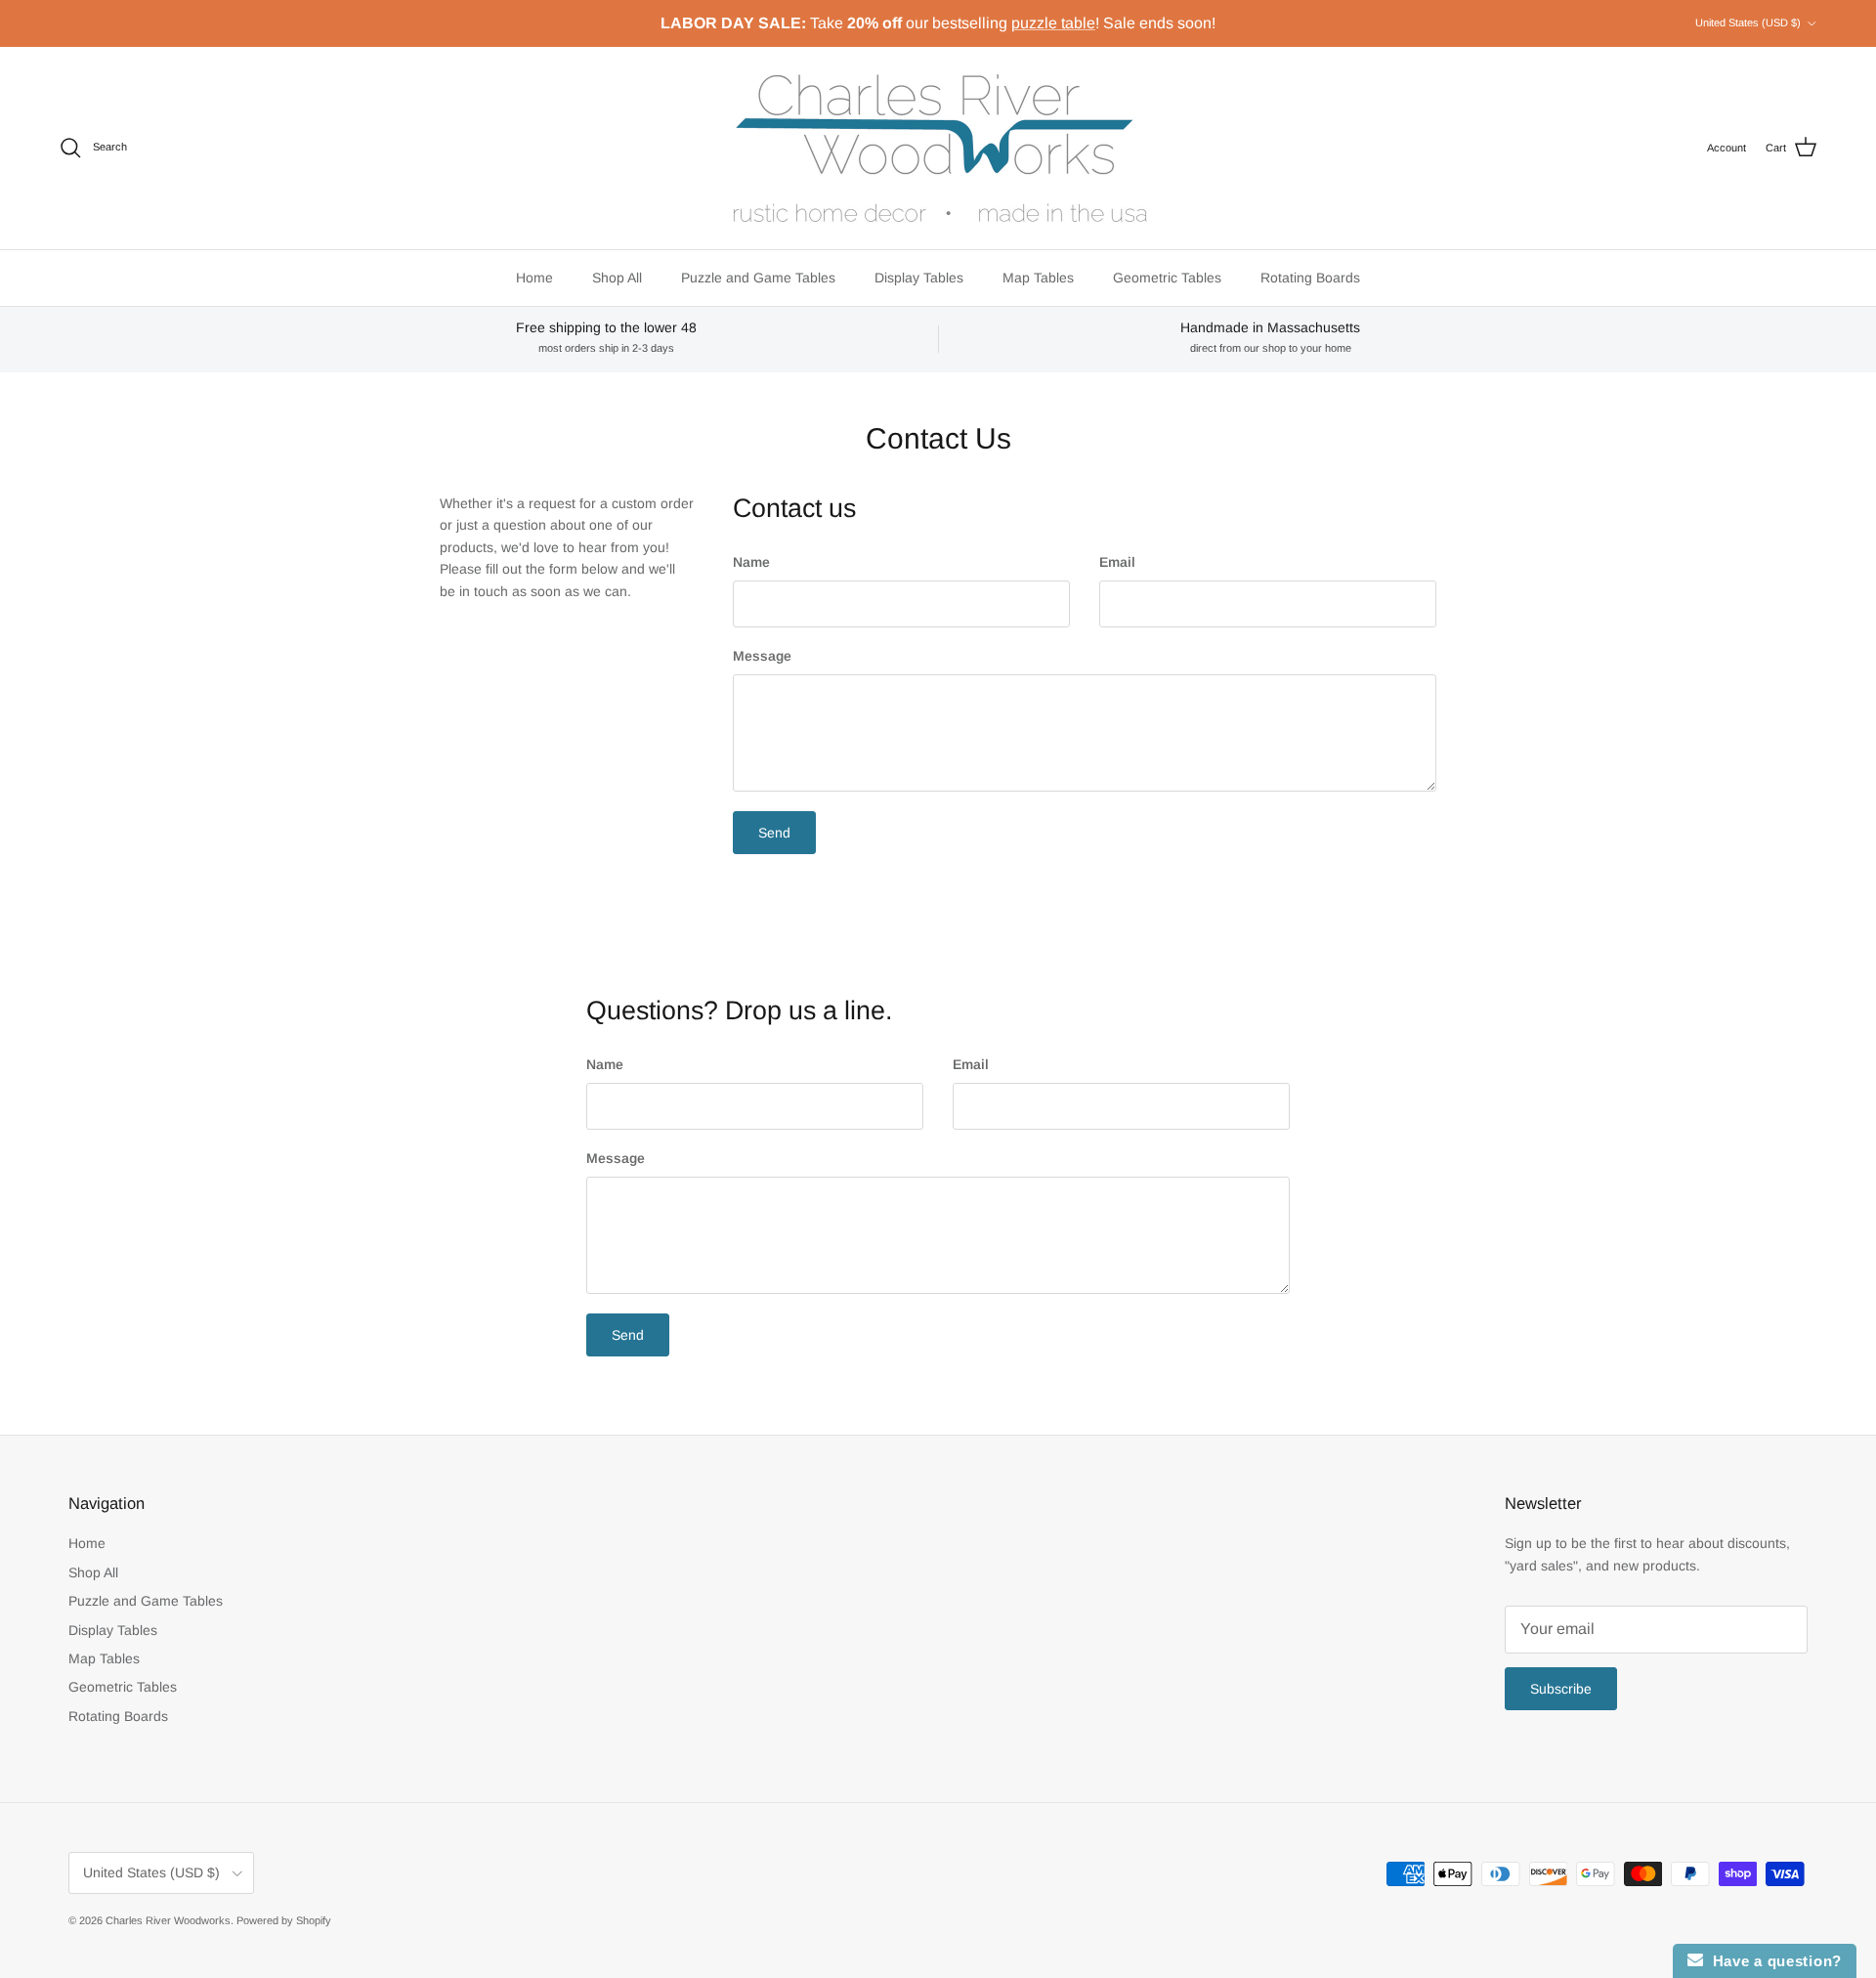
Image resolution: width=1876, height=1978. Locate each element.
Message (762, 656)
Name (751, 562)
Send (774, 833)
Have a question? (1772, 1961)
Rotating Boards (1310, 278)
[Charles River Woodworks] (938, 148)
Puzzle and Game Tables (758, 278)
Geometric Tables (1167, 278)
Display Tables (919, 278)
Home (534, 278)
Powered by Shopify (284, 1920)
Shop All (617, 278)
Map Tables (1038, 278)
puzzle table (1053, 23)
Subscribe (1561, 1689)
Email (1117, 562)
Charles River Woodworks (168, 1920)
